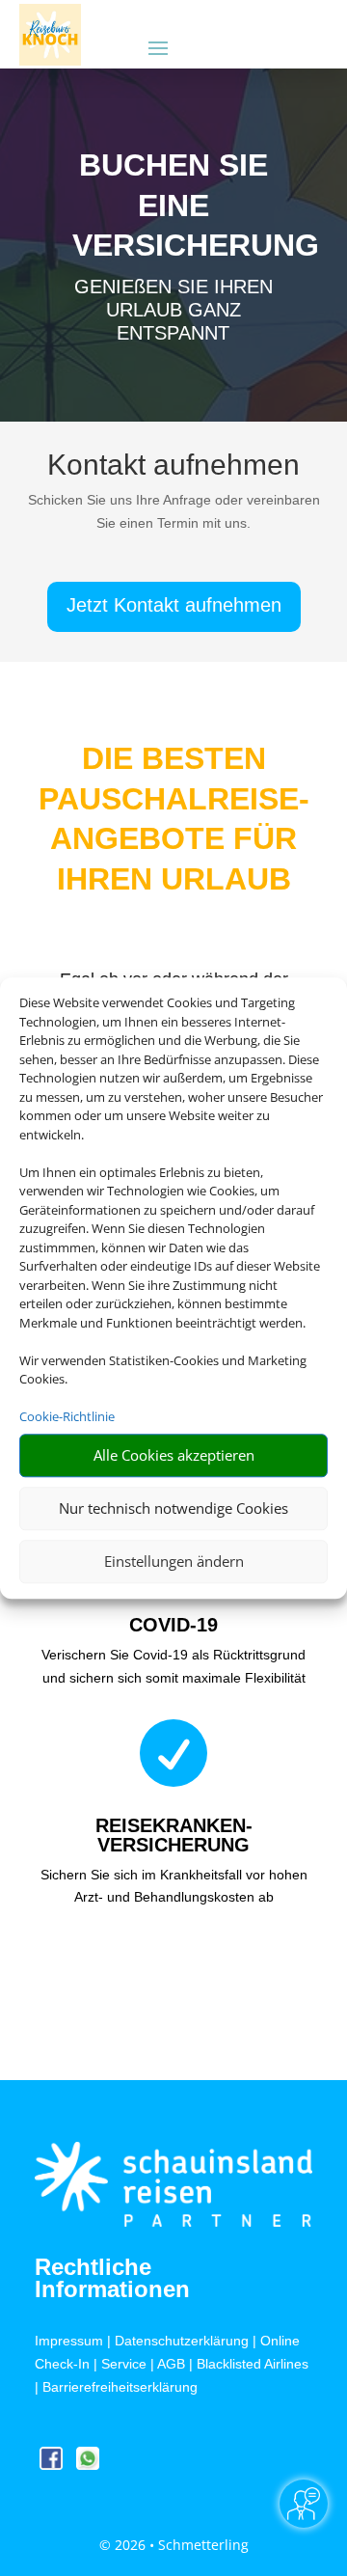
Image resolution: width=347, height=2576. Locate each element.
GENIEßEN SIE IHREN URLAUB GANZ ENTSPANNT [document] (173, 310)
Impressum (69, 2341)
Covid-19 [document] (173, 1625)
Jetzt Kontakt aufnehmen (174, 605)
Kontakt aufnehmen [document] (173, 466)
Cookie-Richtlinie (67, 1416)
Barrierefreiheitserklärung (120, 2387)
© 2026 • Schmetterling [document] (174, 2545)
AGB (171, 2364)
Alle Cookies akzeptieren (174, 1455)
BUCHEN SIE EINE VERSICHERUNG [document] (173, 205)
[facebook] (53, 2465)
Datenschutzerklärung (182, 2341)
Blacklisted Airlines (253, 2364)
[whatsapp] (88, 2465)
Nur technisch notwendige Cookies (173, 1508)
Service (124, 2364)
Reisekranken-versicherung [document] (174, 1835)
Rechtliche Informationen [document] (112, 2279)
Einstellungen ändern (174, 1561)
